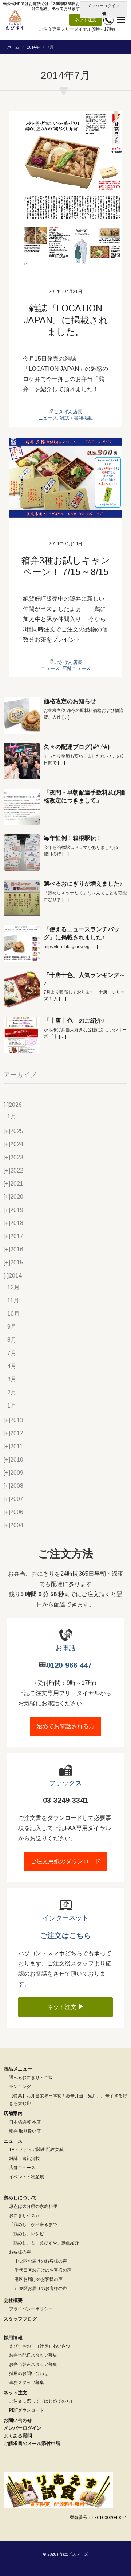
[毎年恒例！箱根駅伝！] (22, 852)
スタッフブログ (20, 2319)
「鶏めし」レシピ (27, 2234)
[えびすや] (15, 20)
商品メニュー (18, 2069)
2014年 (33, 47)
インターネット (65, 1918)
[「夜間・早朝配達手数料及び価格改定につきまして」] (22, 807)
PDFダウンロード (27, 2410)
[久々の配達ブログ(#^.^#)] (22, 761)
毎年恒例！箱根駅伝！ (73, 838)
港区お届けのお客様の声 (39, 2279)
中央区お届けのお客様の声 (41, 2261)
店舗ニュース (76, 668)
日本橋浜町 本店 (25, 2122)
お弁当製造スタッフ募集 (33, 2364)
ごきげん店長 (68, 412)
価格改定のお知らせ (70, 701)
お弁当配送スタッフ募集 (33, 2355)
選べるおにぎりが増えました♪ (83, 884)
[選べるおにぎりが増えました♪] (22, 898)
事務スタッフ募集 (27, 2383)
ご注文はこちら (65, 1936)
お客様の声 (20, 2252)
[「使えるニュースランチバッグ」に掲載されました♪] (22, 944)
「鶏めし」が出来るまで (33, 2225)
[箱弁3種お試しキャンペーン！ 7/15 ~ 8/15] (65, 478)
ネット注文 (86, 20)
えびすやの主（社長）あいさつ (40, 2346)
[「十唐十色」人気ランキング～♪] (22, 989)
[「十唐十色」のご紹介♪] (22, 1035)
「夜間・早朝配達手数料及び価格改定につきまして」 (84, 796)
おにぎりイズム (24, 2215)
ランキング (20, 2087)
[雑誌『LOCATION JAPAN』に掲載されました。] (65, 188)
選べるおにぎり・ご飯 (31, 2078)
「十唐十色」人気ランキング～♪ (84, 979)
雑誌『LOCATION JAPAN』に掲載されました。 (66, 320)
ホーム (13, 47)
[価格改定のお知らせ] (22, 716)
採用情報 (13, 2338)
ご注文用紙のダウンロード (65, 1861)
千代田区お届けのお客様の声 (43, 2270)
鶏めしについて (20, 2198)
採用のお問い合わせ (29, 2373)
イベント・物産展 (27, 2177)
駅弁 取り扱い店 (25, 2131)
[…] (66, 717)
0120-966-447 (69, 1665)
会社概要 (13, 2300)
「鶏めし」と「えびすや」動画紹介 (44, 2243)
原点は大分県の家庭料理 (33, 2206)
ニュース (48, 418)
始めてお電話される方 (65, 1726)
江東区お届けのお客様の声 (41, 2288)
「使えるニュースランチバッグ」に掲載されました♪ (82, 933)
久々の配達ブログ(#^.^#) (77, 747)
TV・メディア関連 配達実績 (36, 2149)
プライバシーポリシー (31, 2309)
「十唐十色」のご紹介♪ (74, 1021)
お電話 (65, 1648)
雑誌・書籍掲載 (76, 418)
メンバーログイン (103, 6)
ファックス (65, 1783)
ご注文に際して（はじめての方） (42, 2401)
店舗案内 (13, 2113)
